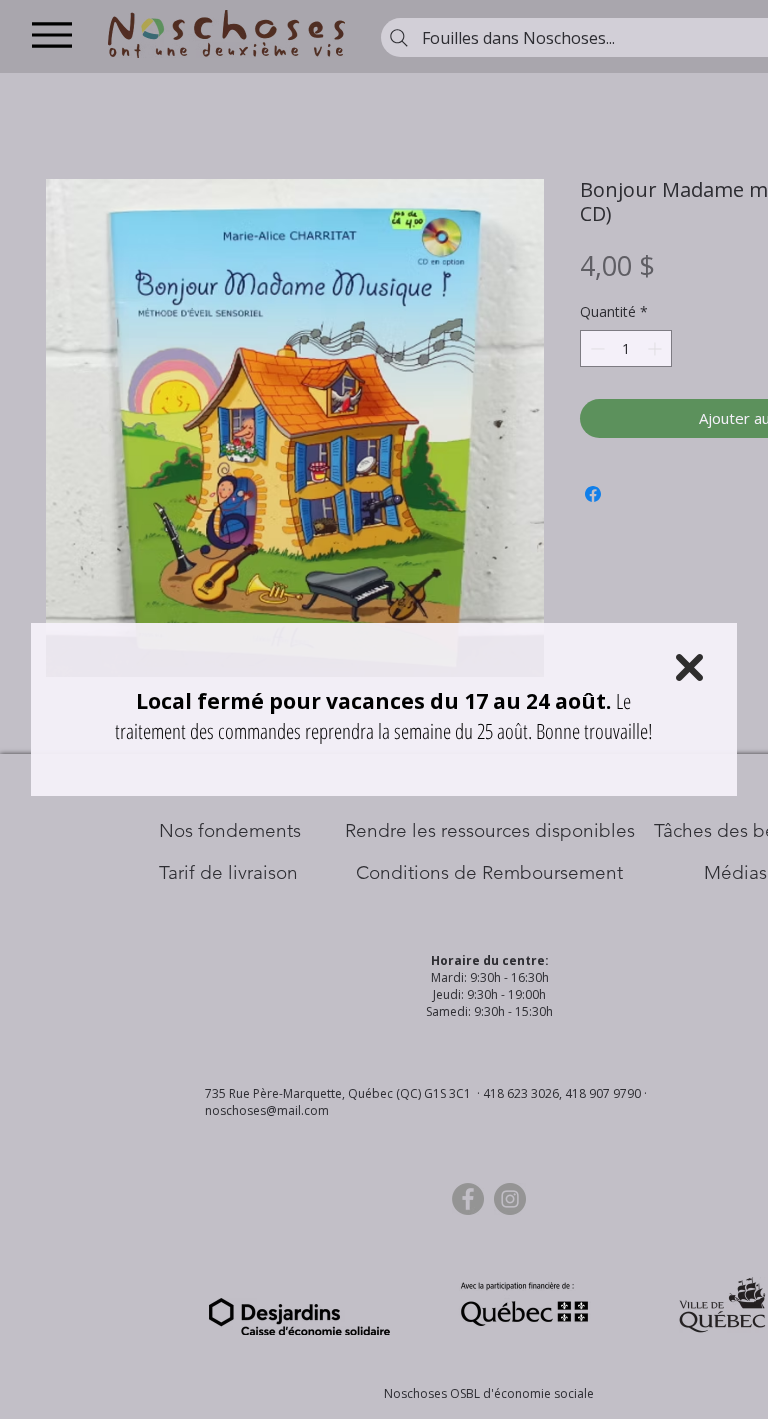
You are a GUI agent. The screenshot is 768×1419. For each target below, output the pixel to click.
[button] (689, 667)
